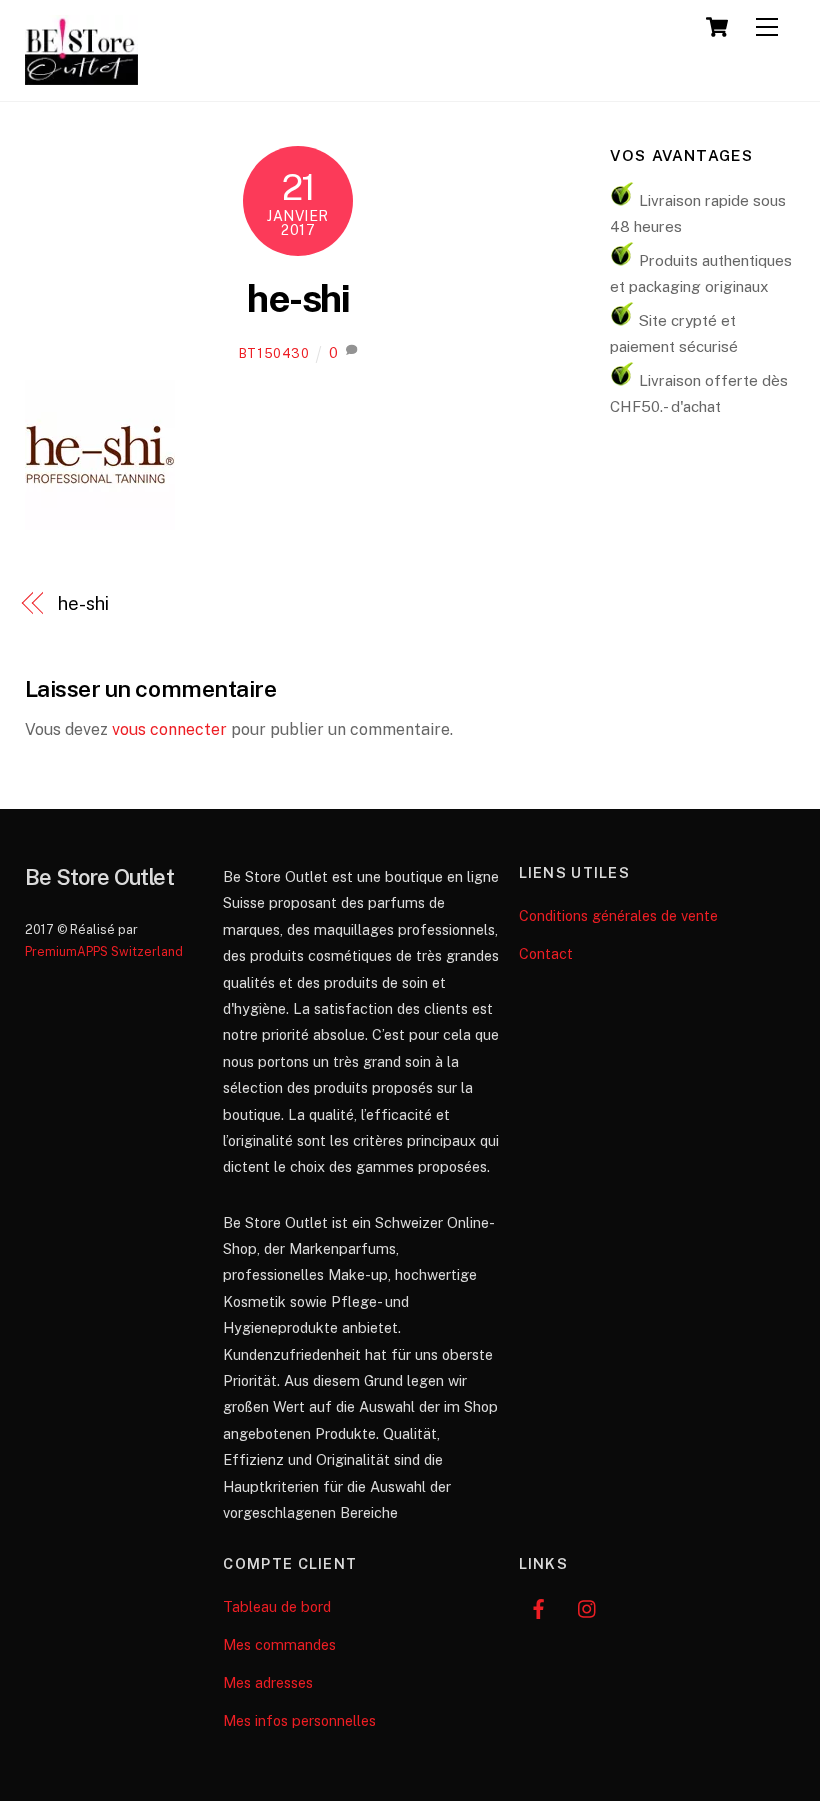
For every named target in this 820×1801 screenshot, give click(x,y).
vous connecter (169, 729)
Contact (546, 953)
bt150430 (274, 353)
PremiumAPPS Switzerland (104, 951)
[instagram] (588, 1606)
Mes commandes (279, 1644)
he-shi (298, 298)
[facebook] (539, 1606)
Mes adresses (268, 1682)
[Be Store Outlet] (82, 76)
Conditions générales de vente (618, 915)
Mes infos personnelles (299, 1720)
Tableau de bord (277, 1606)
